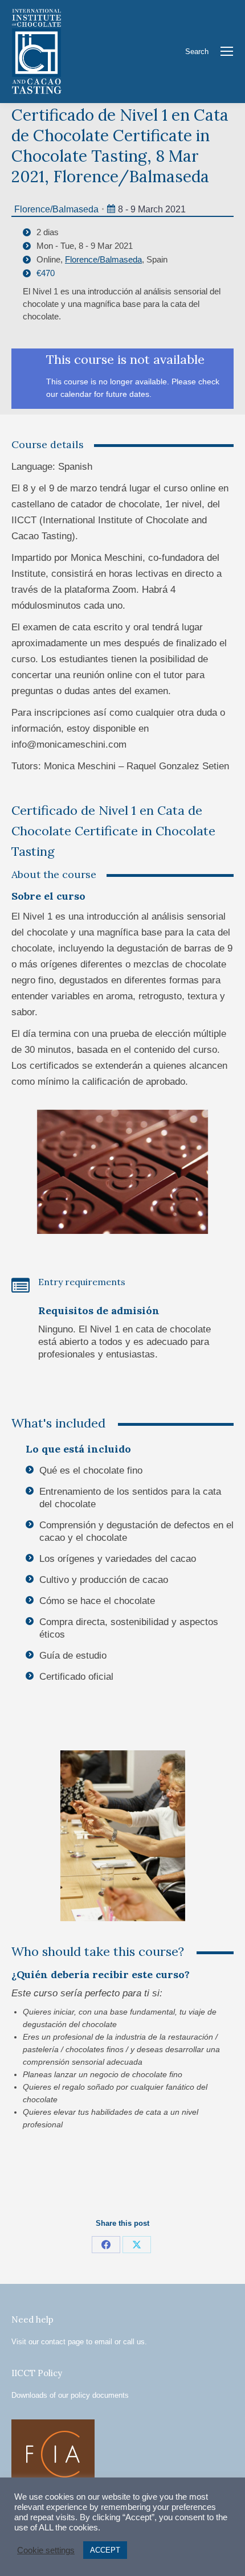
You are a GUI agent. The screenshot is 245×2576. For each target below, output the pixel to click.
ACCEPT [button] (105, 2550)
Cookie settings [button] (46, 2550)
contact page (62, 2342)
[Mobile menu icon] (227, 51)
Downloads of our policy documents (70, 2395)
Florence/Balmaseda (56, 209)
